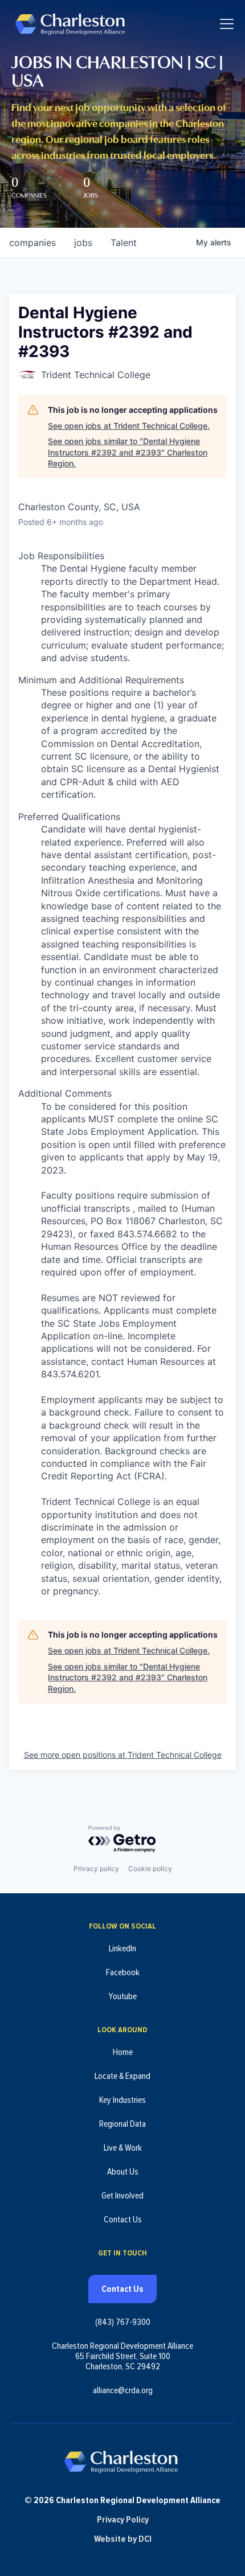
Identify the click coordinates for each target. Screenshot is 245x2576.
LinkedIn (122, 1949)
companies (32, 243)
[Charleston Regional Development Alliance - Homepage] (70, 24)
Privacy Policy (123, 2520)
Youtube (122, 1996)
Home (123, 2052)
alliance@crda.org (123, 2390)
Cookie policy (150, 1869)
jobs (83, 243)
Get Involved (122, 2196)
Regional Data (122, 2124)
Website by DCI (123, 2539)
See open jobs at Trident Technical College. (129, 426)
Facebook (123, 1972)
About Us (123, 2172)
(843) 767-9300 (123, 2322)
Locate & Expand (122, 2076)
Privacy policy (96, 1869)
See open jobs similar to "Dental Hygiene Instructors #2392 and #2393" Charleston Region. (128, 452)
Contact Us (123, 2220)
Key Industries (122, 2100)
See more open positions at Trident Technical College (123, 1755)
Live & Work (123, 2148)
